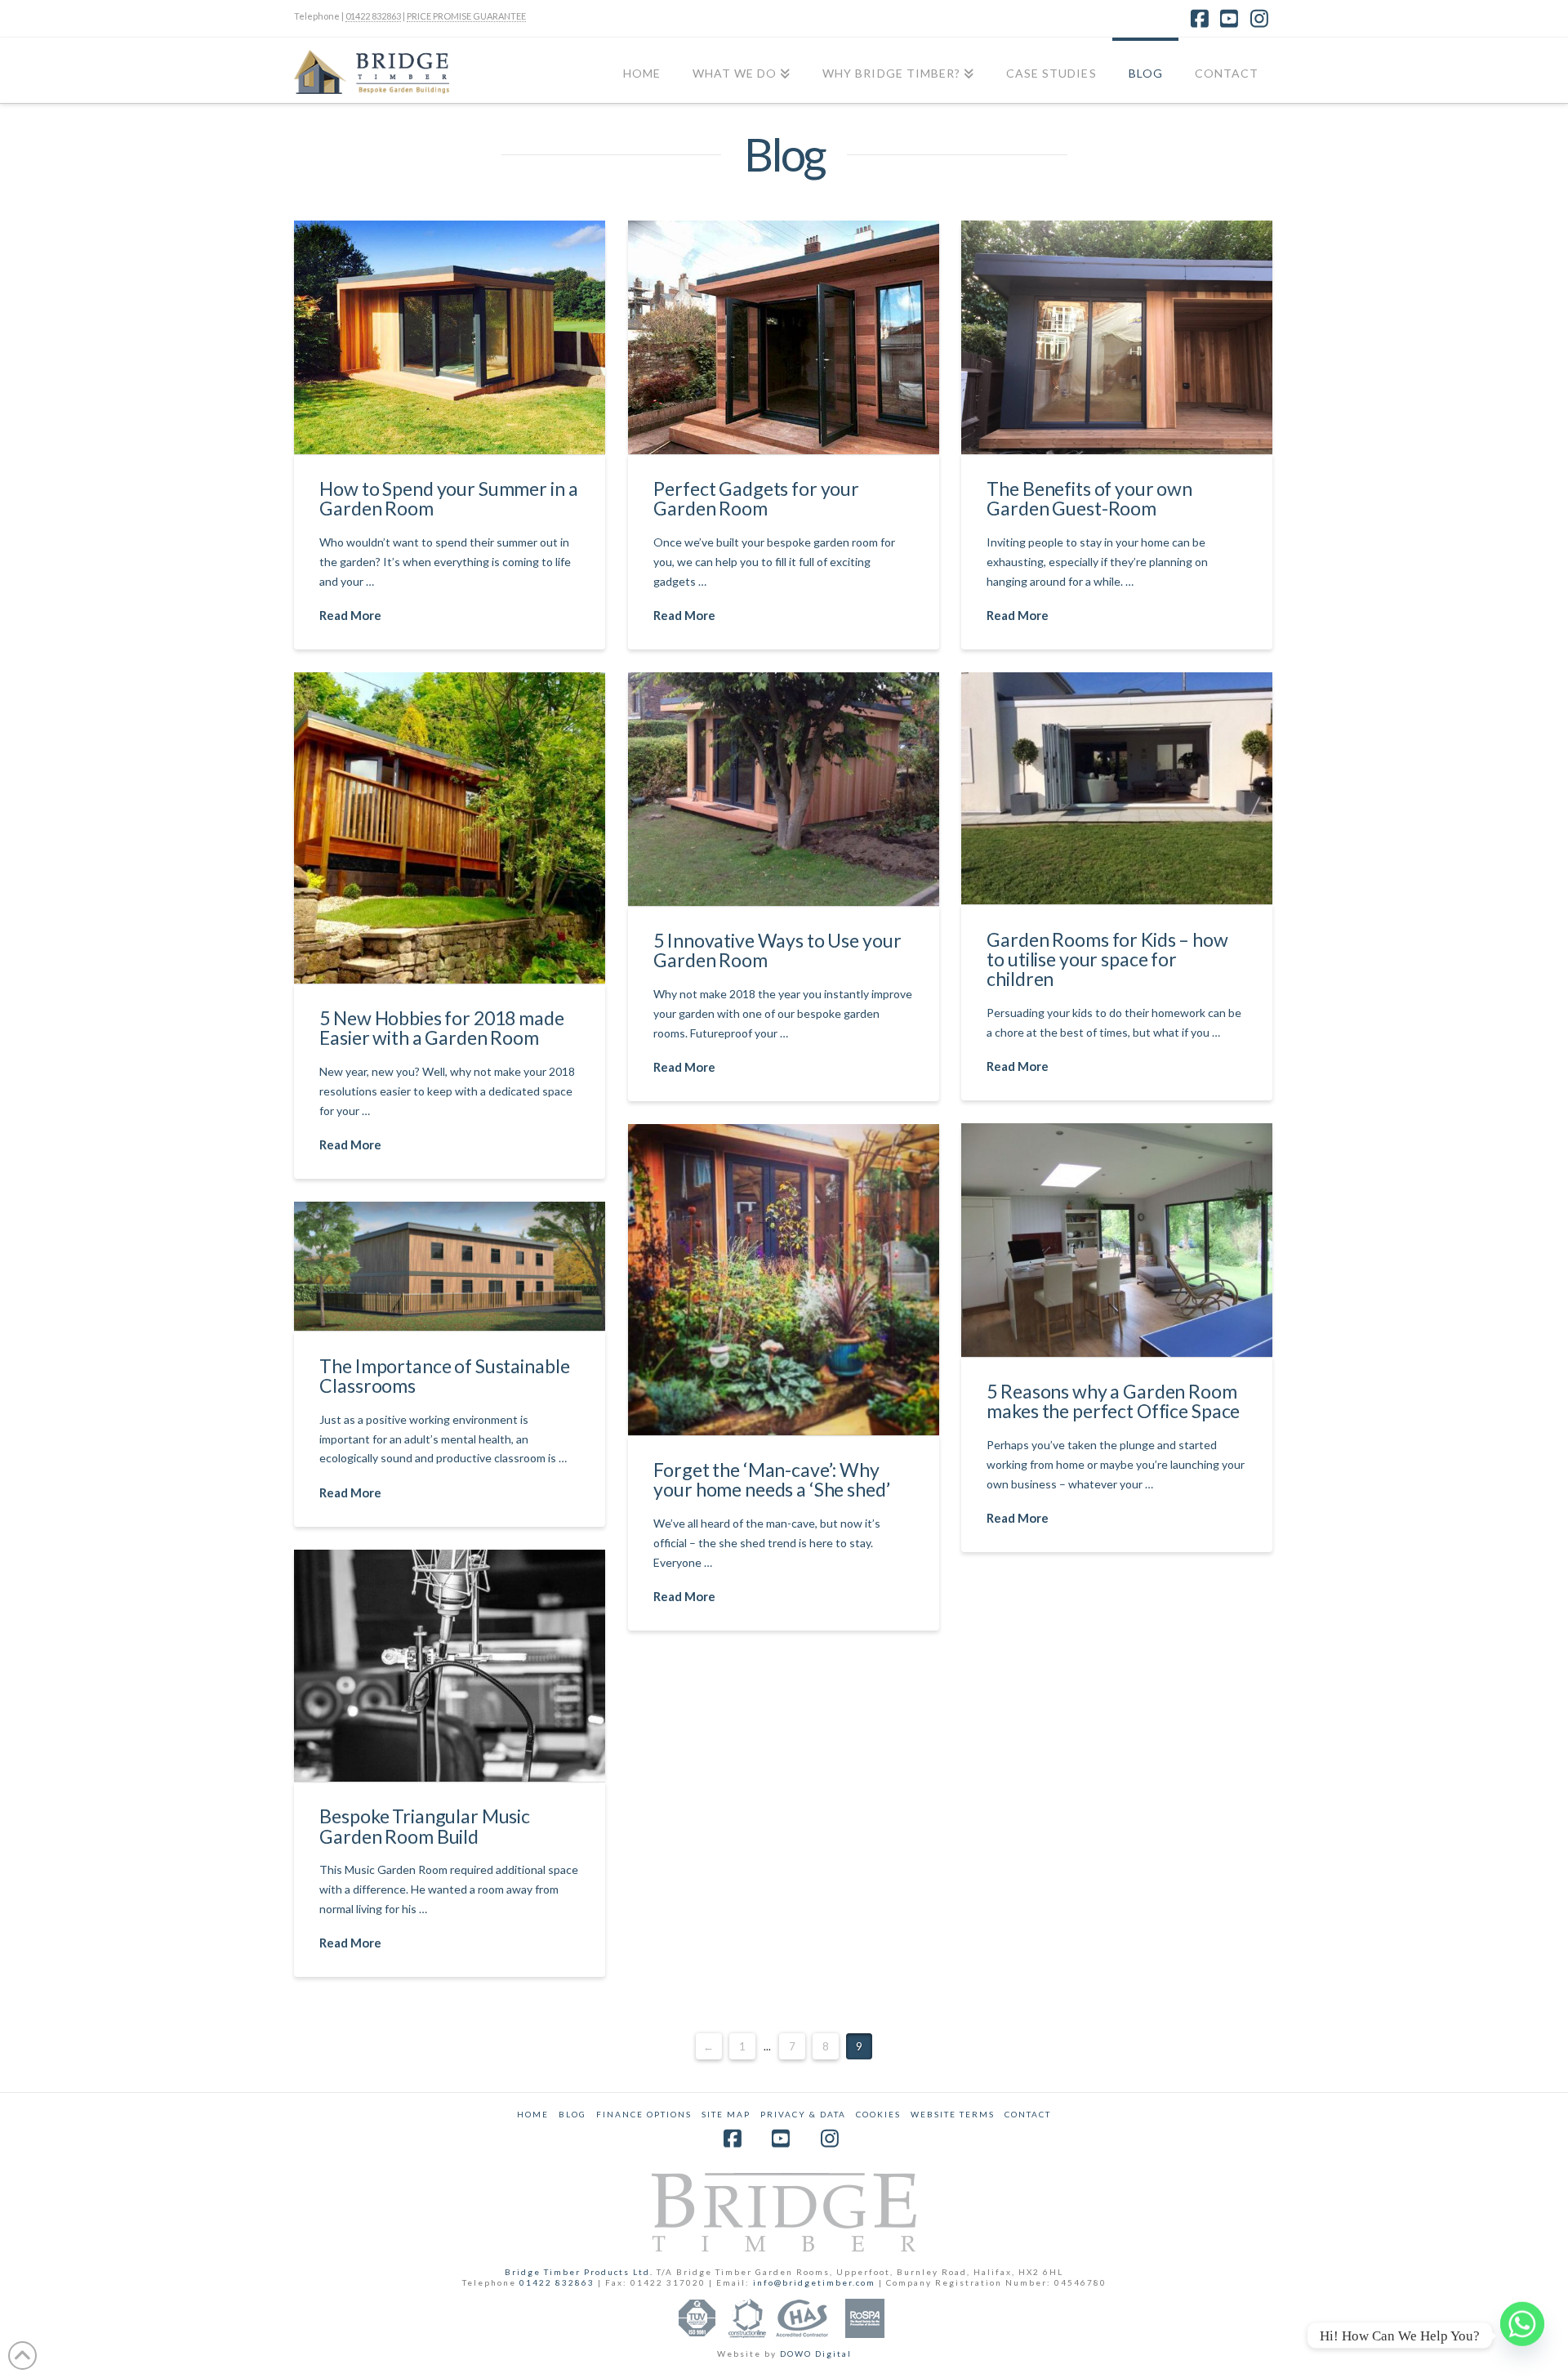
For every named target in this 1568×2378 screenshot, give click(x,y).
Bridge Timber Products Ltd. (581, 2272)
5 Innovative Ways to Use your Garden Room (777, 950)
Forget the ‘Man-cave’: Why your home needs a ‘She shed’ (771, 1479)
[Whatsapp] (1522, 2336)
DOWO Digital (816, 2353)
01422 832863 (373, 16)
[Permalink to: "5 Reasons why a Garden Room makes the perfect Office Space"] (1117, 1240)
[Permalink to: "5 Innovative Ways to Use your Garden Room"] (784, 789)
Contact (1028, 2114)
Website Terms (953, 2114)
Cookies (878, 2114)
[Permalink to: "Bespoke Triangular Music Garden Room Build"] (450, 1666)
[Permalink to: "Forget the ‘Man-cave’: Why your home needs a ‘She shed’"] (784, 1280)
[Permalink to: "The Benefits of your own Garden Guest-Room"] (1117, 337)
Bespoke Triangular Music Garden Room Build (425, 1826)
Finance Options (644, 2114)
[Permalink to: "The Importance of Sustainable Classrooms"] (450, 1266)
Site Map (726, 2114)
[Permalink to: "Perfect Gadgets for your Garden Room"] (784, 337)
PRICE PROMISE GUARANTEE (466, 16)
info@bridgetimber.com (814, 2282)
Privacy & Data (803, 2114)
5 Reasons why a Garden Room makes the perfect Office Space (1113, 1401)
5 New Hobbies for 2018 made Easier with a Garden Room (441, 1028)
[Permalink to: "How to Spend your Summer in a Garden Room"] (450, 337)
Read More (350, 615)
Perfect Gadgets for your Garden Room (756, 498)
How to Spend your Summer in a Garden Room (448, 498)
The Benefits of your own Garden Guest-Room (1089, 498)
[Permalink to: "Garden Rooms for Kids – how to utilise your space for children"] (1117, 788)
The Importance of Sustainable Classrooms (444, 1376)
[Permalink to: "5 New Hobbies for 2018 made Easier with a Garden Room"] (450, 828)
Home (533, 2114)
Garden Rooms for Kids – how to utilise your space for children (1107, 959)
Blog (572, 2114)
